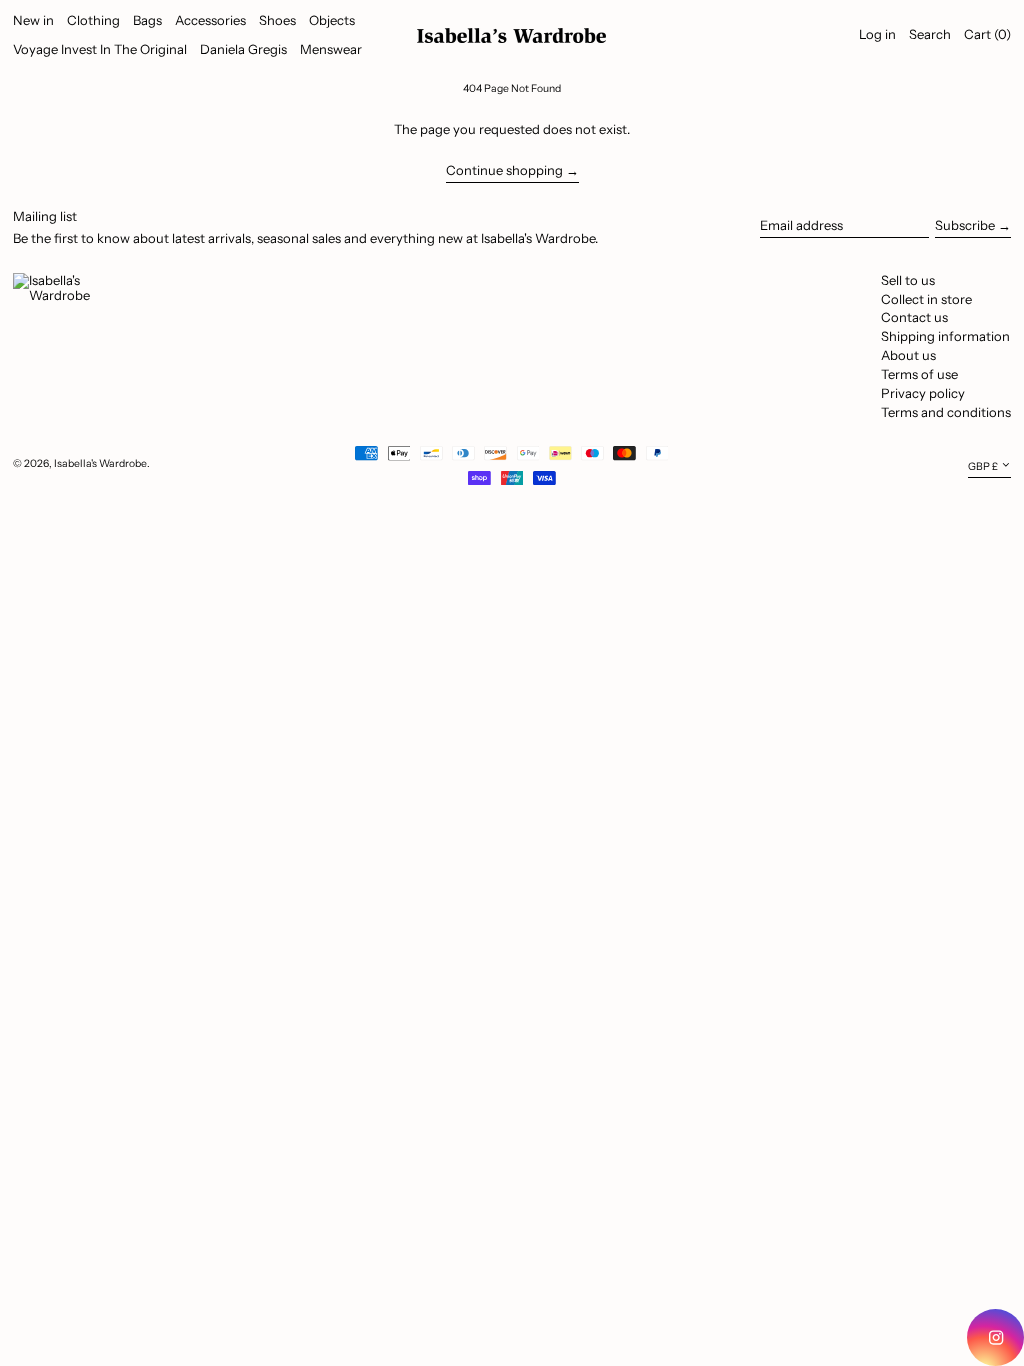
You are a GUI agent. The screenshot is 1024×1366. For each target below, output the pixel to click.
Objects (332, 20)
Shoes (277, 20)
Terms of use (919, 374)
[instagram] (995, 1337)
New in (33, 20)
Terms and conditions (946, 412)
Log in (877, 34)
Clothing (93, 20)
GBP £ (983, 466)
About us (908, 355)
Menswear (331, 49)
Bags (147, 20)
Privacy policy (923, 393)
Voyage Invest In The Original (100, 49)
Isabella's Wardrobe (100, 463)
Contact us (914, 317)
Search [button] (930, 34)
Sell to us (908, 280)
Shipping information (945, 336)
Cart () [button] (987, 34)
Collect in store (926, 299)
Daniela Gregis (243, 49)
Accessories (210, 20)
